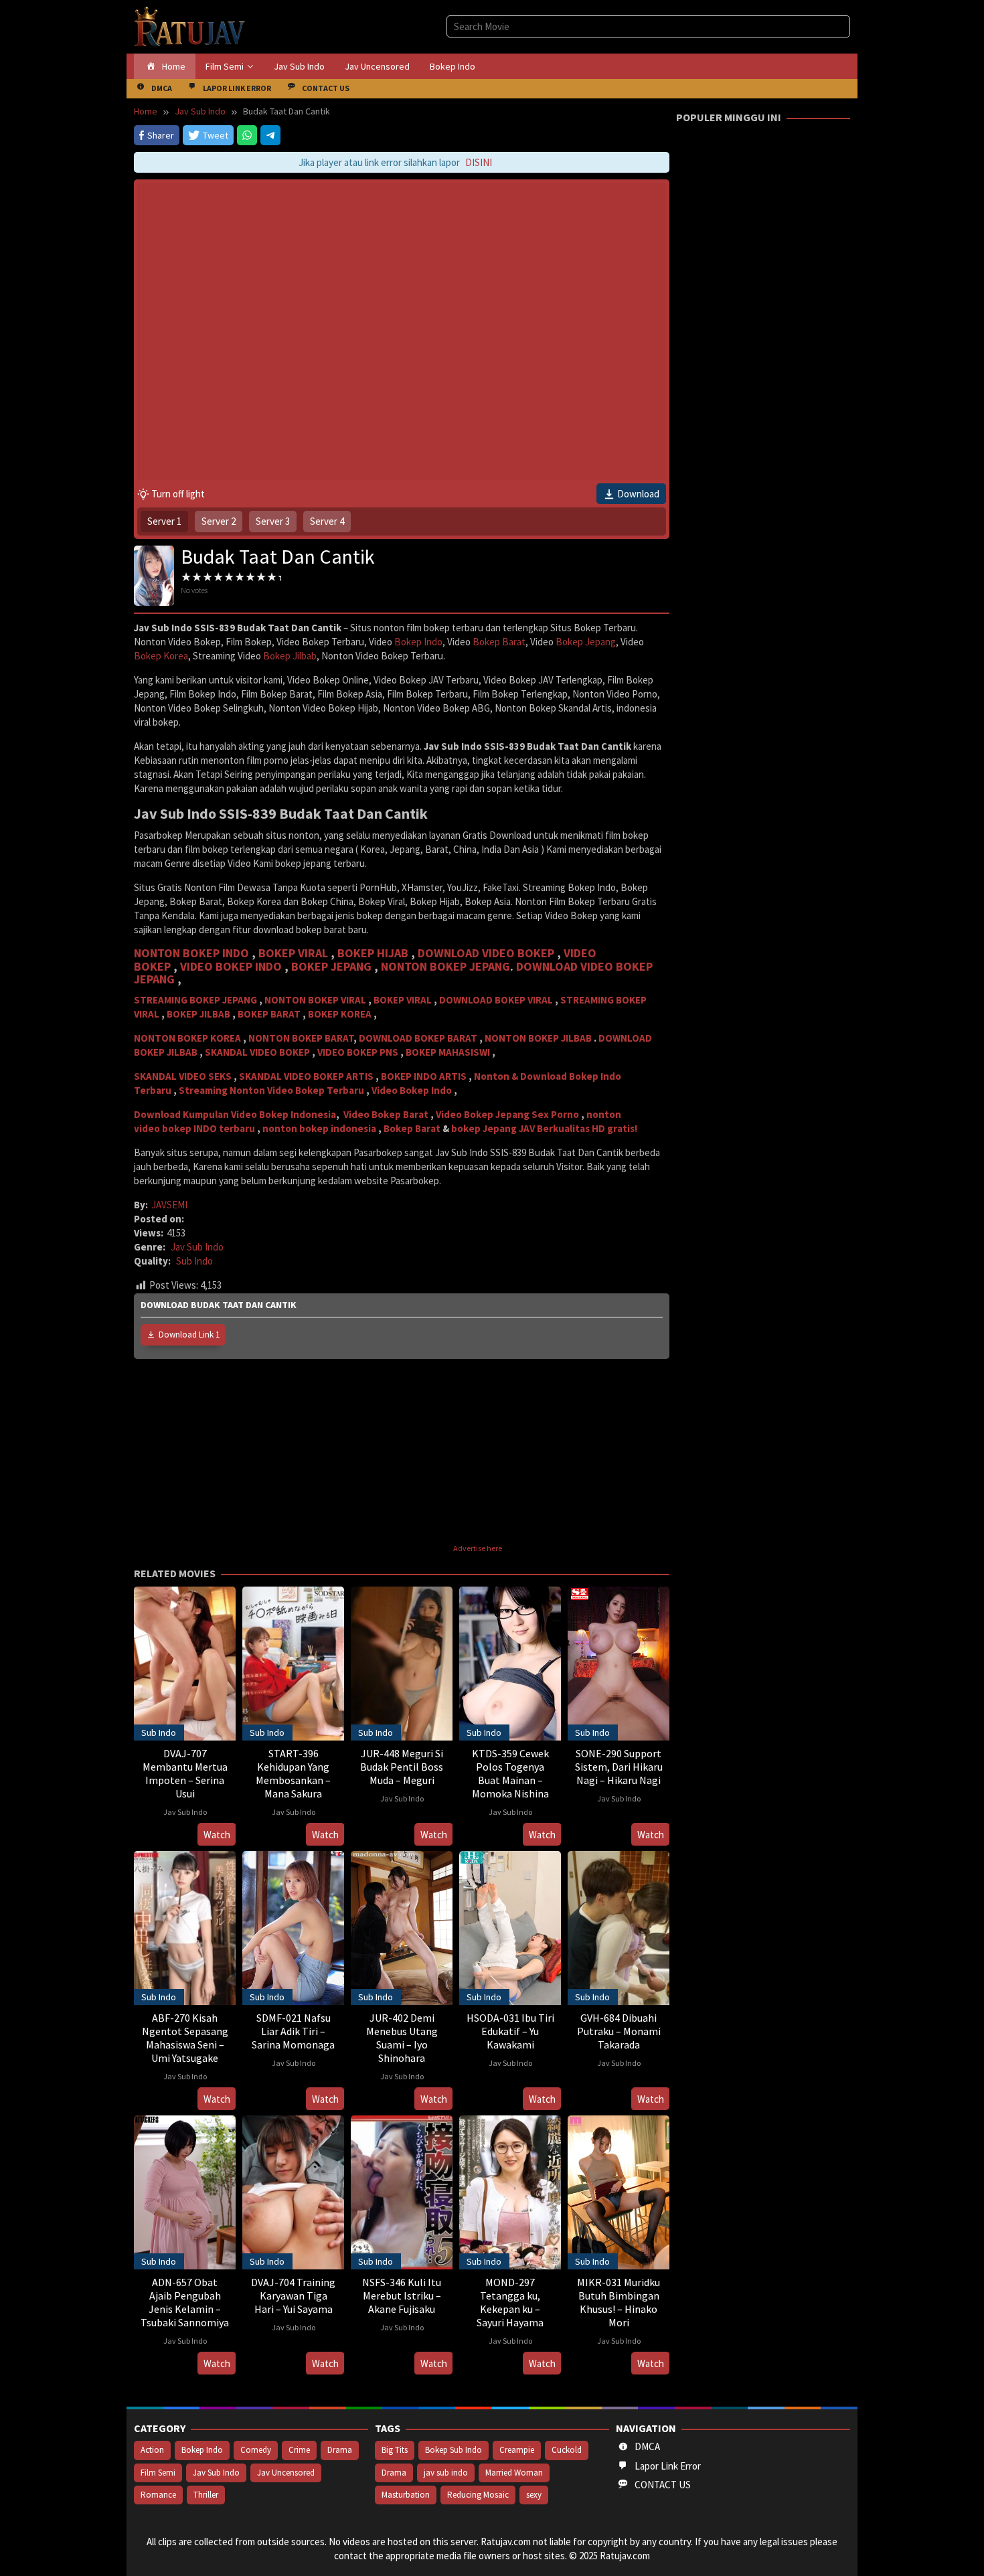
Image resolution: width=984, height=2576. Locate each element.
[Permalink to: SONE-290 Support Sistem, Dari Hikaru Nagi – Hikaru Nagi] (619, 1662)
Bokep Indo (418, 642)
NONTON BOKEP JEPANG (445, 966)
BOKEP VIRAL (293, 953)
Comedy (256, 2450)
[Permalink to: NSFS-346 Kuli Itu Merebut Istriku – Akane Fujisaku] (402, 2191)
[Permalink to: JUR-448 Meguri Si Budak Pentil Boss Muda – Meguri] (402, 1662)
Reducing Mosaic (478, 2495)
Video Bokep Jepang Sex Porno (507, 1114)
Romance (158, 2495)
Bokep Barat (499, 642)
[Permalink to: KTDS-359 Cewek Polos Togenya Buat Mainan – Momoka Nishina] (510, 1662)
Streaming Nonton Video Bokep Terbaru (271, 1090)
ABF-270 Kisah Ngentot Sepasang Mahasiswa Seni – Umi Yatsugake (185, 2038)
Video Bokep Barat (386, 1114)
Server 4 (327, 521)
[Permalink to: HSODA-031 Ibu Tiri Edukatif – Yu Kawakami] (510, 1926)
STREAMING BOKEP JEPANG (195, 1000)
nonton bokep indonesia (319, 1128)
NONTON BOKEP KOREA (187, 1038)
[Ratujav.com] (190, 26)
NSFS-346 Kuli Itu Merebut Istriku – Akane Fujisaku (402, 2296)
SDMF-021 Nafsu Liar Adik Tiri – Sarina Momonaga (293, 2031)
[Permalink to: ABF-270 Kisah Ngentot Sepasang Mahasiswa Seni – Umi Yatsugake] (185, 1926)
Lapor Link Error (668, 2466)
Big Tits (395, 2450)
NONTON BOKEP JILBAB (538, 1038)
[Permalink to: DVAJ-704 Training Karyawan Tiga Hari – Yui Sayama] (293, 2191)
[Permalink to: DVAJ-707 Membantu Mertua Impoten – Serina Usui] (185, 1662)
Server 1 (164, 521)
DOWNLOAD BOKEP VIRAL (496, 1000)
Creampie (517, 2450)
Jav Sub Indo (197, 1247)
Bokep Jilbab (290, 656)
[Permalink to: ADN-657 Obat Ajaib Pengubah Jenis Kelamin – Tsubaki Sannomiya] (185, 2191)
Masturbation (406, 2495)
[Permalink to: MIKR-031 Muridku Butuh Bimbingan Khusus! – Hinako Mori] (619, 2191)
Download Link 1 (189, 1335)
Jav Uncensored (286, 2473)
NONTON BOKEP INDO (191, 953)
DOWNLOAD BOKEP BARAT (418, 1038)
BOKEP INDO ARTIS (424, 1076)
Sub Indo (194, 1261)
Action (152, 2450)
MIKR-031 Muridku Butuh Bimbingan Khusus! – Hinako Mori (619, 2302)
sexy (534, 2495)
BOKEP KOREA (340, 1014)
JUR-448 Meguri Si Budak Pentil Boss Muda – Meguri (402, 1767)
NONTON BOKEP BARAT (301, 1038)
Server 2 (219, 521)
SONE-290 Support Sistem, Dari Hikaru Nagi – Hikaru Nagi (619, 1767)
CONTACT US (663, 2485)
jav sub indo (446, 2473)
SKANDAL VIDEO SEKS (183, 1076)
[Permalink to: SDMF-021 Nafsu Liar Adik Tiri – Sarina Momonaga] (293, 1926)
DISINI (463, 162)
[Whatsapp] (247, 135)
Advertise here (478, 1548)
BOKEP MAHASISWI (448, 1052)
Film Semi (158, 2473)
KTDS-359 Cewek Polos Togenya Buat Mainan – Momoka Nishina (510, 1773)
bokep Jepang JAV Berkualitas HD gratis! (544, 1128)
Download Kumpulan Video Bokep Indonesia (235, 1114)
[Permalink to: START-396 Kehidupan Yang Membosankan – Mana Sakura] (293, 1662)
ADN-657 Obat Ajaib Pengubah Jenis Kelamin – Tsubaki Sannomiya (185, 2302)
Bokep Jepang (586, 642)
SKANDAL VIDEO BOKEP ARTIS (306, 1076)
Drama (340, 2450)
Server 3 (273, 521)
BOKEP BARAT (269, 1014)
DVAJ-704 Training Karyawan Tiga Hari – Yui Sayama (293, 2296)
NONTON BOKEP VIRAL (315, 1000)
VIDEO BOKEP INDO (232, 966)
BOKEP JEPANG (331, 966)
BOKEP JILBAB (198, 1014)
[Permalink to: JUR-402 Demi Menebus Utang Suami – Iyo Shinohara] (402, 1926)
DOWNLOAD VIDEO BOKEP (486, 953)
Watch (217, 1835)
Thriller (206, 2495)
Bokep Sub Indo (454, 2450)
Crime (299, 2450)
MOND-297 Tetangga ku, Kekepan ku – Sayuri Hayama (510, 2302)
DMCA (647, 2446)
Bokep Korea (161, 656)
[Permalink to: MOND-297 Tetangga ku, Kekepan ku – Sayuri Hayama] (510, 2191)
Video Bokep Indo (412, 1090)
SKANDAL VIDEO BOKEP (257, 1052)
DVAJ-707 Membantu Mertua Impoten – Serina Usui (185, 1773)
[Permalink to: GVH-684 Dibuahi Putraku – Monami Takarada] (619, 1926)
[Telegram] (270, 135)
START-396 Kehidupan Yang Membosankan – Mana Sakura (293, 1773)
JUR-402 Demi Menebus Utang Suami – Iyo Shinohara (402, 2038)
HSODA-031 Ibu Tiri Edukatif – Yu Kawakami (510, 2031)
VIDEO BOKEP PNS (358, 1052)
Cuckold (567, 2450)
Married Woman (514, 2473)
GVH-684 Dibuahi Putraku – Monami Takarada (619, 2031)
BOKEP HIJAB (373, 953)
